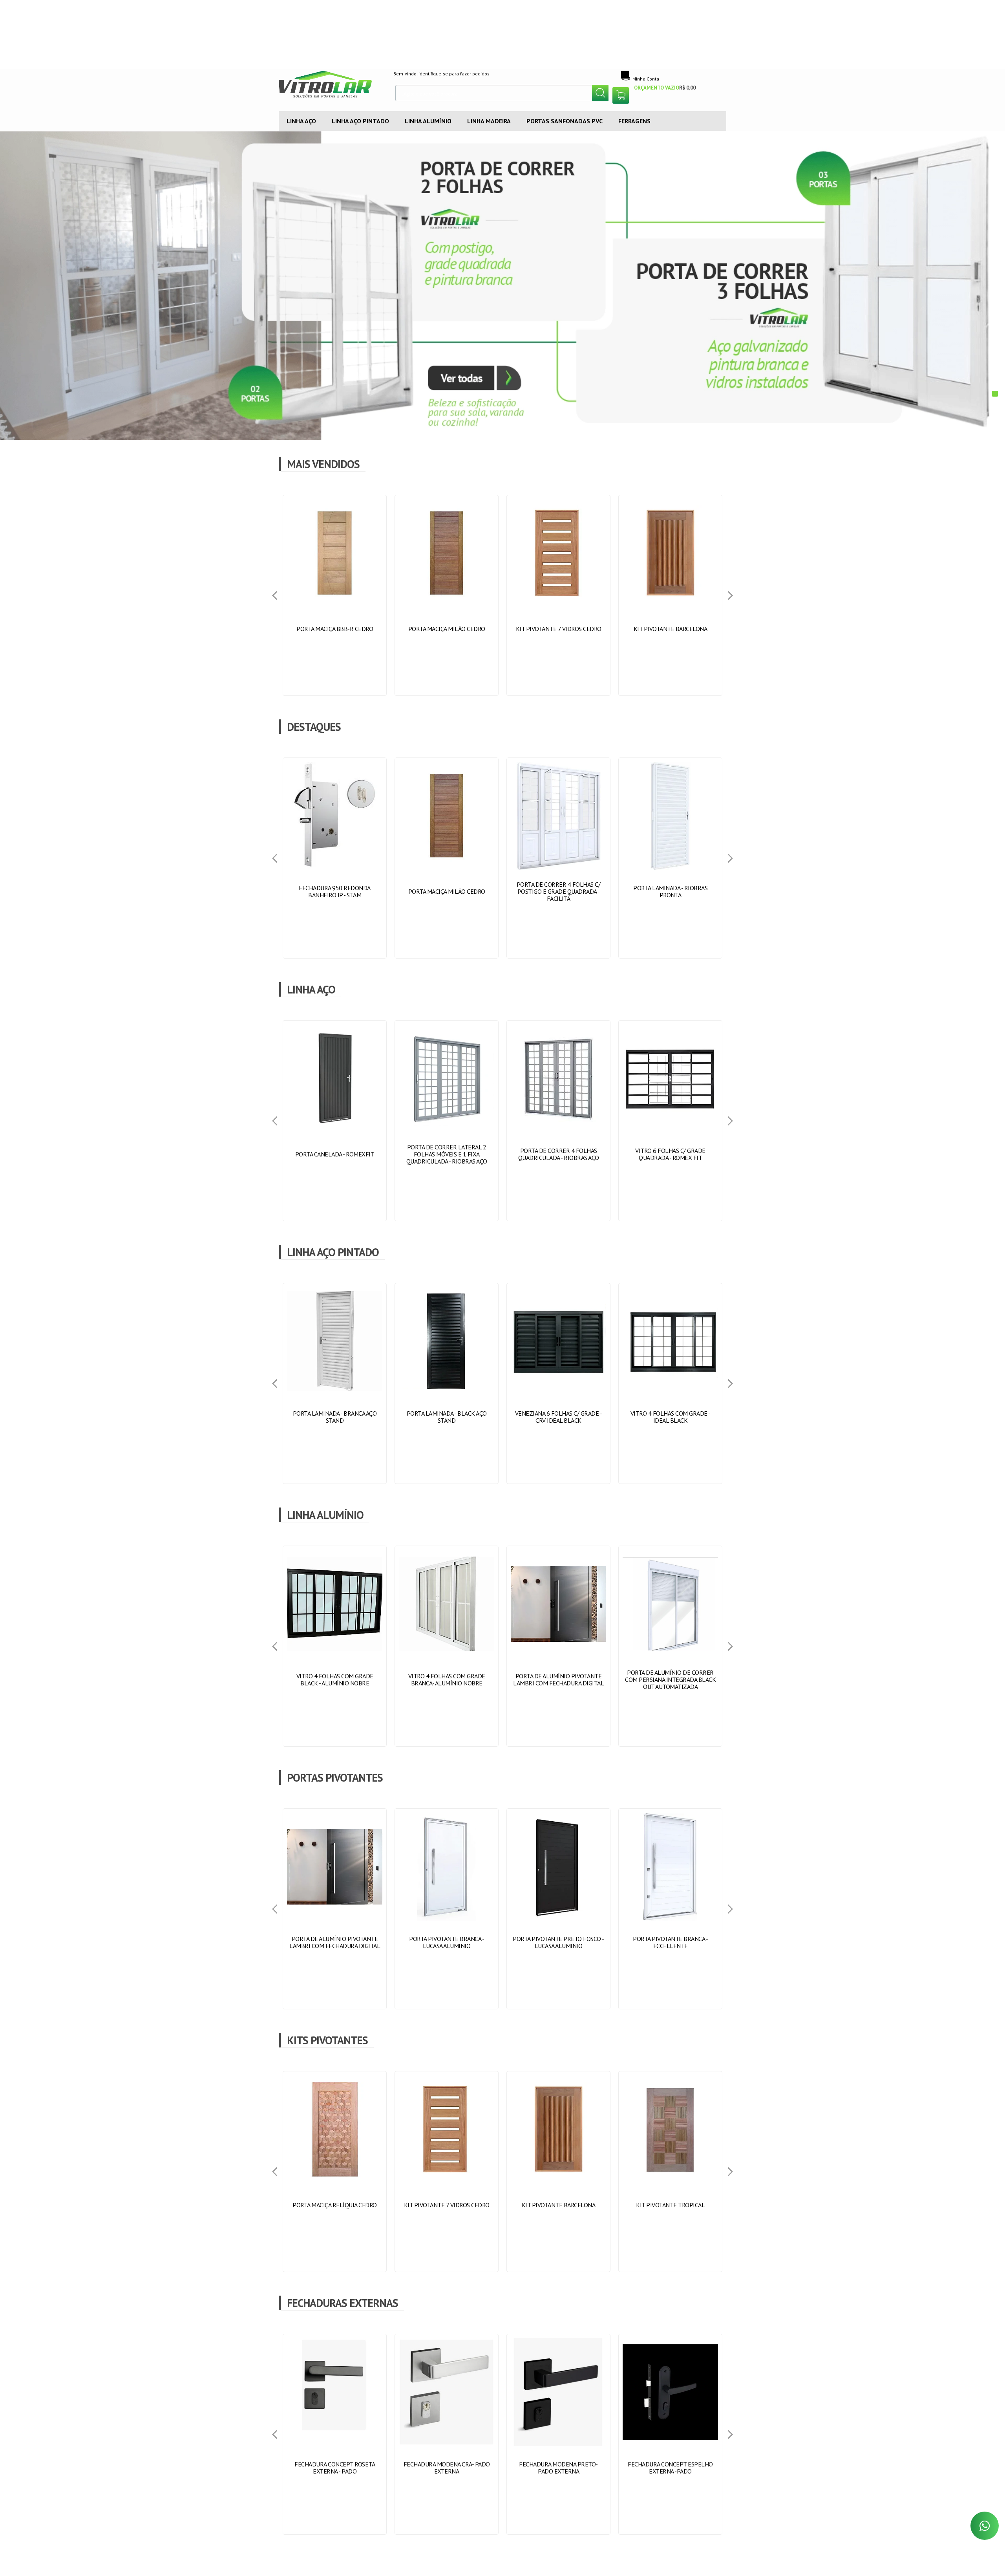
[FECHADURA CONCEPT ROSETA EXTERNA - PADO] (335, 2434)
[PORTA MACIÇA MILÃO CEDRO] (447, 595)
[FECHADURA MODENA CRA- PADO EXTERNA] (447, 2434)
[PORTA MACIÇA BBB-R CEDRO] (335, 595)
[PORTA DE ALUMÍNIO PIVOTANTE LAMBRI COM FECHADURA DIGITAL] (558, 1646)
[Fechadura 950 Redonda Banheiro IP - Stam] (335, 858)
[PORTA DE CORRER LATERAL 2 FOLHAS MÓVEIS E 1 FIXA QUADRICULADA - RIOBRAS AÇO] (447, 1121)
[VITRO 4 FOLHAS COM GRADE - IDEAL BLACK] (670, 1383)
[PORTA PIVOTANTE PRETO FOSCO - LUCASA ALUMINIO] (558, 1909)
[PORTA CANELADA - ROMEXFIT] (335, 1121)
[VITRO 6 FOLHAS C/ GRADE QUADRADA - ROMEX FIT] (670, 1121)
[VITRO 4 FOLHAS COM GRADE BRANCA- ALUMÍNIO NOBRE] (447, 1646)
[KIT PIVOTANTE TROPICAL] (670, 2172)
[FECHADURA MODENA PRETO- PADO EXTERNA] (558, 2434)
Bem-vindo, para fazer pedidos (441, 74)
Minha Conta (646, 79)
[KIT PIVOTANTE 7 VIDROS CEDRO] (558, 595)
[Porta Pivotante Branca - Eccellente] (670, 1909)
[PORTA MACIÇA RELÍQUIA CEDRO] (335, 2172)
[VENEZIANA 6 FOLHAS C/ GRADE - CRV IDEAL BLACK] (558, 1383)
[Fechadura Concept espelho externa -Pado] (670, 2434)
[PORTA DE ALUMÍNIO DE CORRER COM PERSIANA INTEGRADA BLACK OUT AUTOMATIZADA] (670, 1646)
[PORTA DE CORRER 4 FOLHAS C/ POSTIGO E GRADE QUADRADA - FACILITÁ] (558, 858)
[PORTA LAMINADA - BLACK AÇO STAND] (447, 1383)
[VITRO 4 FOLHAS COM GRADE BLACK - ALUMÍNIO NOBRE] (335, 1646)
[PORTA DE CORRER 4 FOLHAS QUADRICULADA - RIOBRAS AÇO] (558, 1121)
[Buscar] (600, 93)
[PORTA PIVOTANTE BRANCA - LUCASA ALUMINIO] (447, 1909)
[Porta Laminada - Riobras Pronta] (670, 858)
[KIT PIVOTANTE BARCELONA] (670, 595)
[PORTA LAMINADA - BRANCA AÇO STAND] (335, 1383)
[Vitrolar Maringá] (330, 86)
